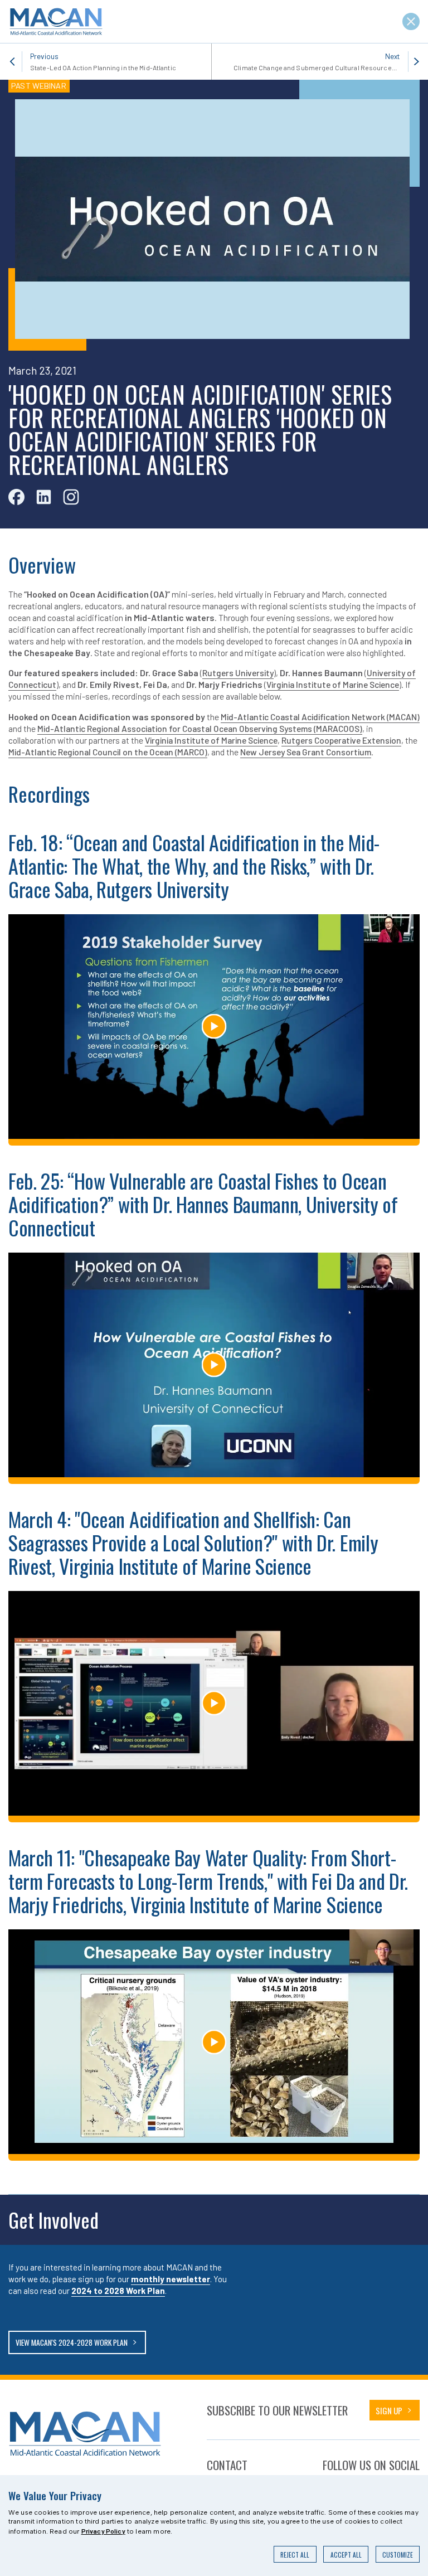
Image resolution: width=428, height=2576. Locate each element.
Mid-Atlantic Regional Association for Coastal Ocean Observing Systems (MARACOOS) (200, 728)
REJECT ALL (295, 2555)
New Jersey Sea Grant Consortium (306, 752)
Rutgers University (238, 673)
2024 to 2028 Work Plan (118, 2291)
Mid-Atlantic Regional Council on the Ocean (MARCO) (108, 752)
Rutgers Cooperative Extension (341, 740)
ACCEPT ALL (346, 2555)
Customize (398, 2555)
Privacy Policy (103, 2531)
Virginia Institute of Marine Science (333, 684)
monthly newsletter (171, 2279)
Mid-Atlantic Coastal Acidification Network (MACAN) (320, 717)
